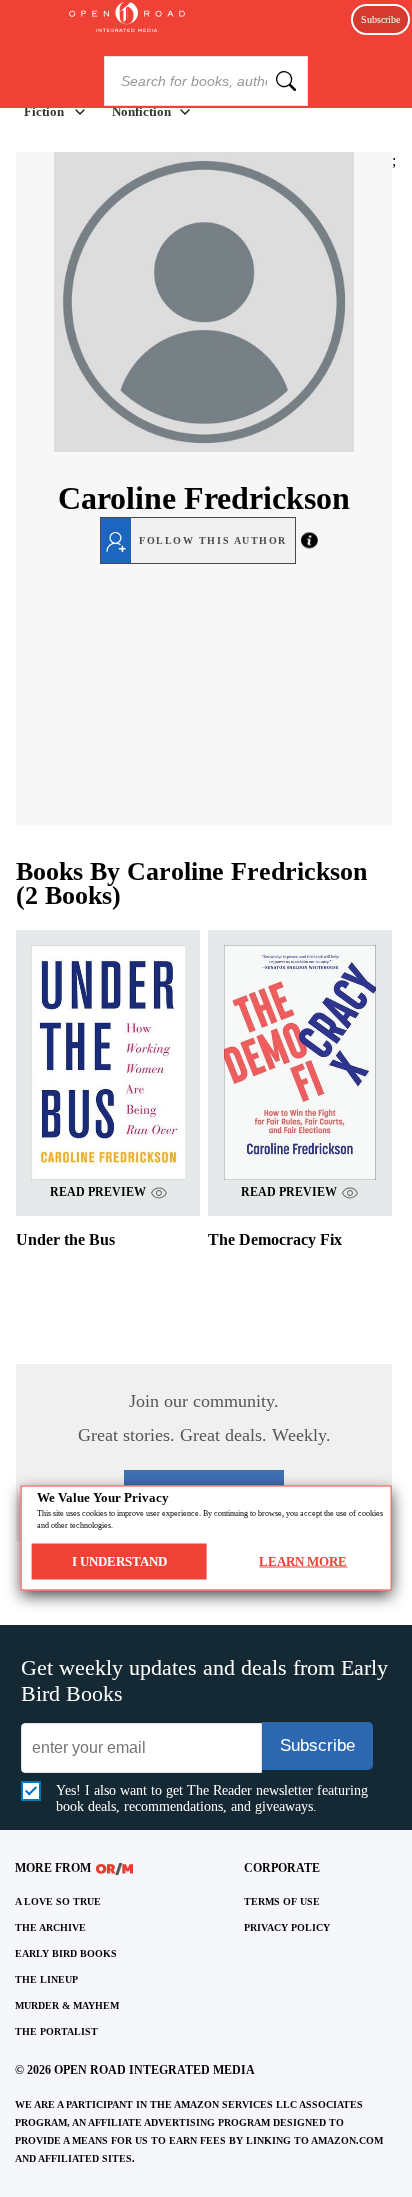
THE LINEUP (46, 1979)
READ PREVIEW (98, 1192)
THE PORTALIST (56, 2031)
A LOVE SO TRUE (58, 1901)
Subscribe (380, 19)
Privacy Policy (287, 1927)
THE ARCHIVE (50, 1927)
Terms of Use (282, 1901)
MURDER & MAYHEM (67, 2005)
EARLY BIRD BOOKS (66, 1953)
